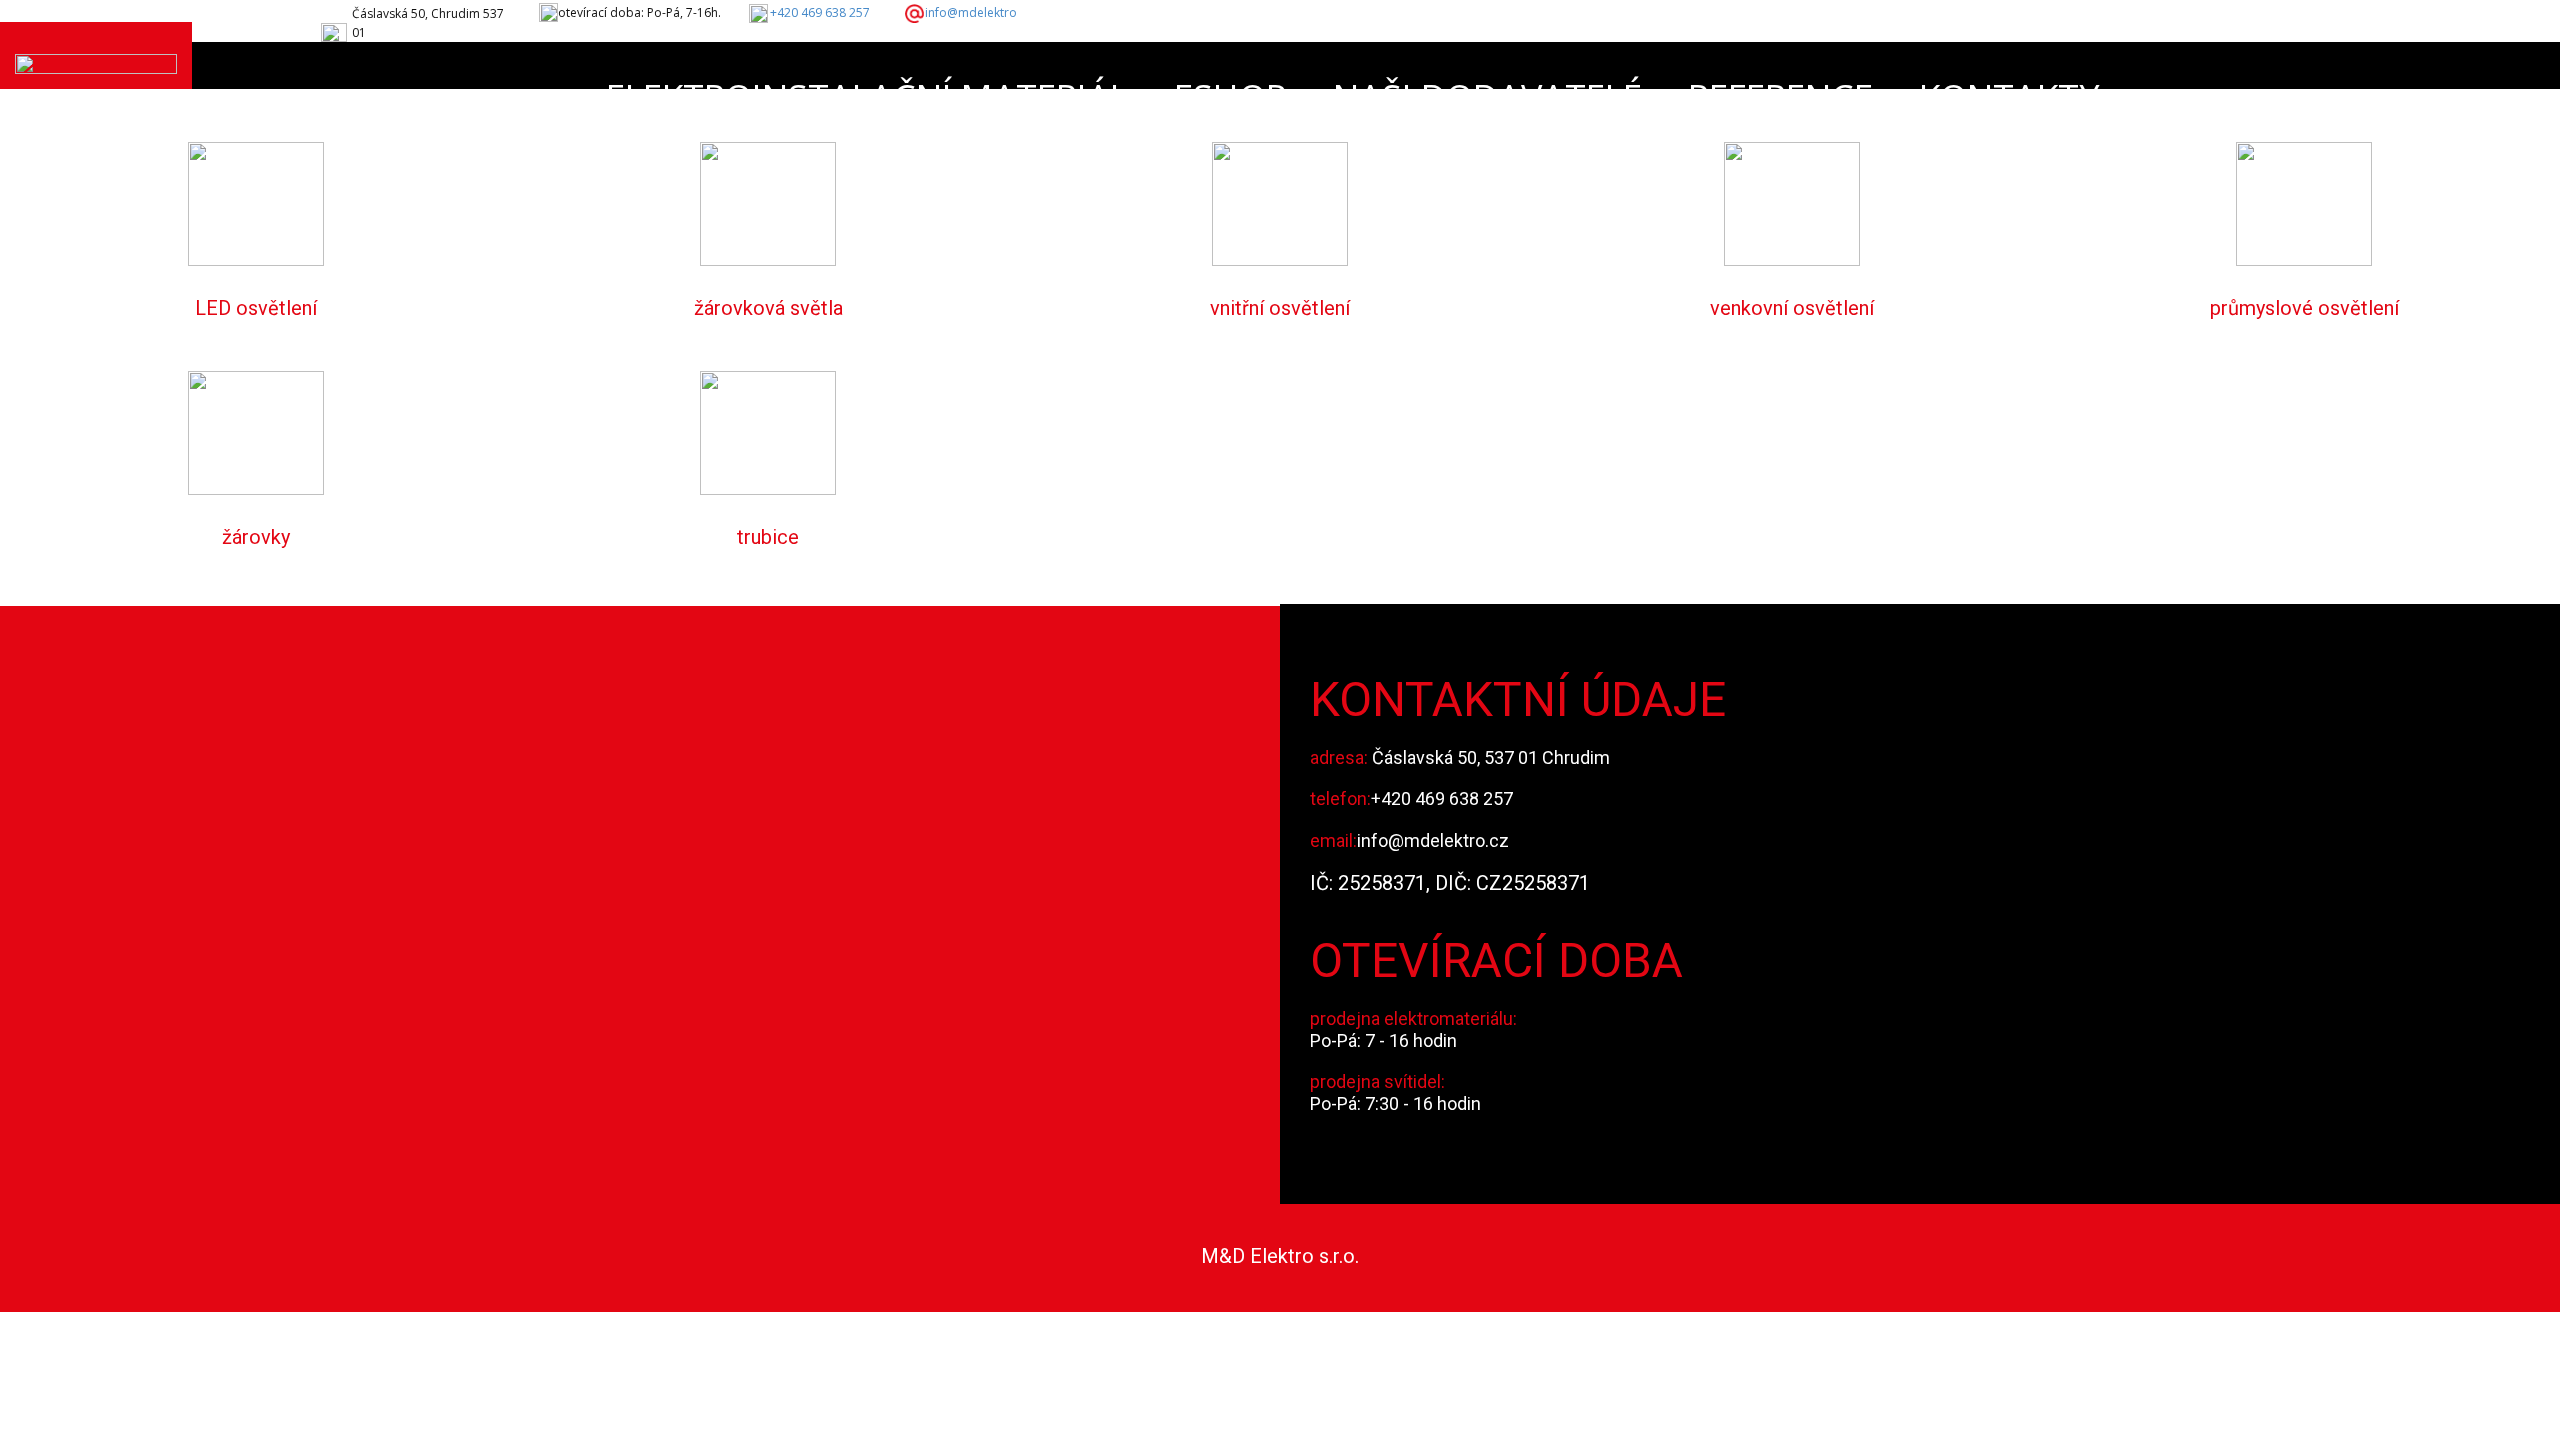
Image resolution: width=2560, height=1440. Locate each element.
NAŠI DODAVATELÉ (1487, 97)
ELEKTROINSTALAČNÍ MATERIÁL (867, 97)
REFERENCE (1780, 97)
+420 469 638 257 (820, 12)
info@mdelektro (971, 12)
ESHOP (1230, 97)
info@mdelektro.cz (1433, 840)
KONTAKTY (2009, 97)
